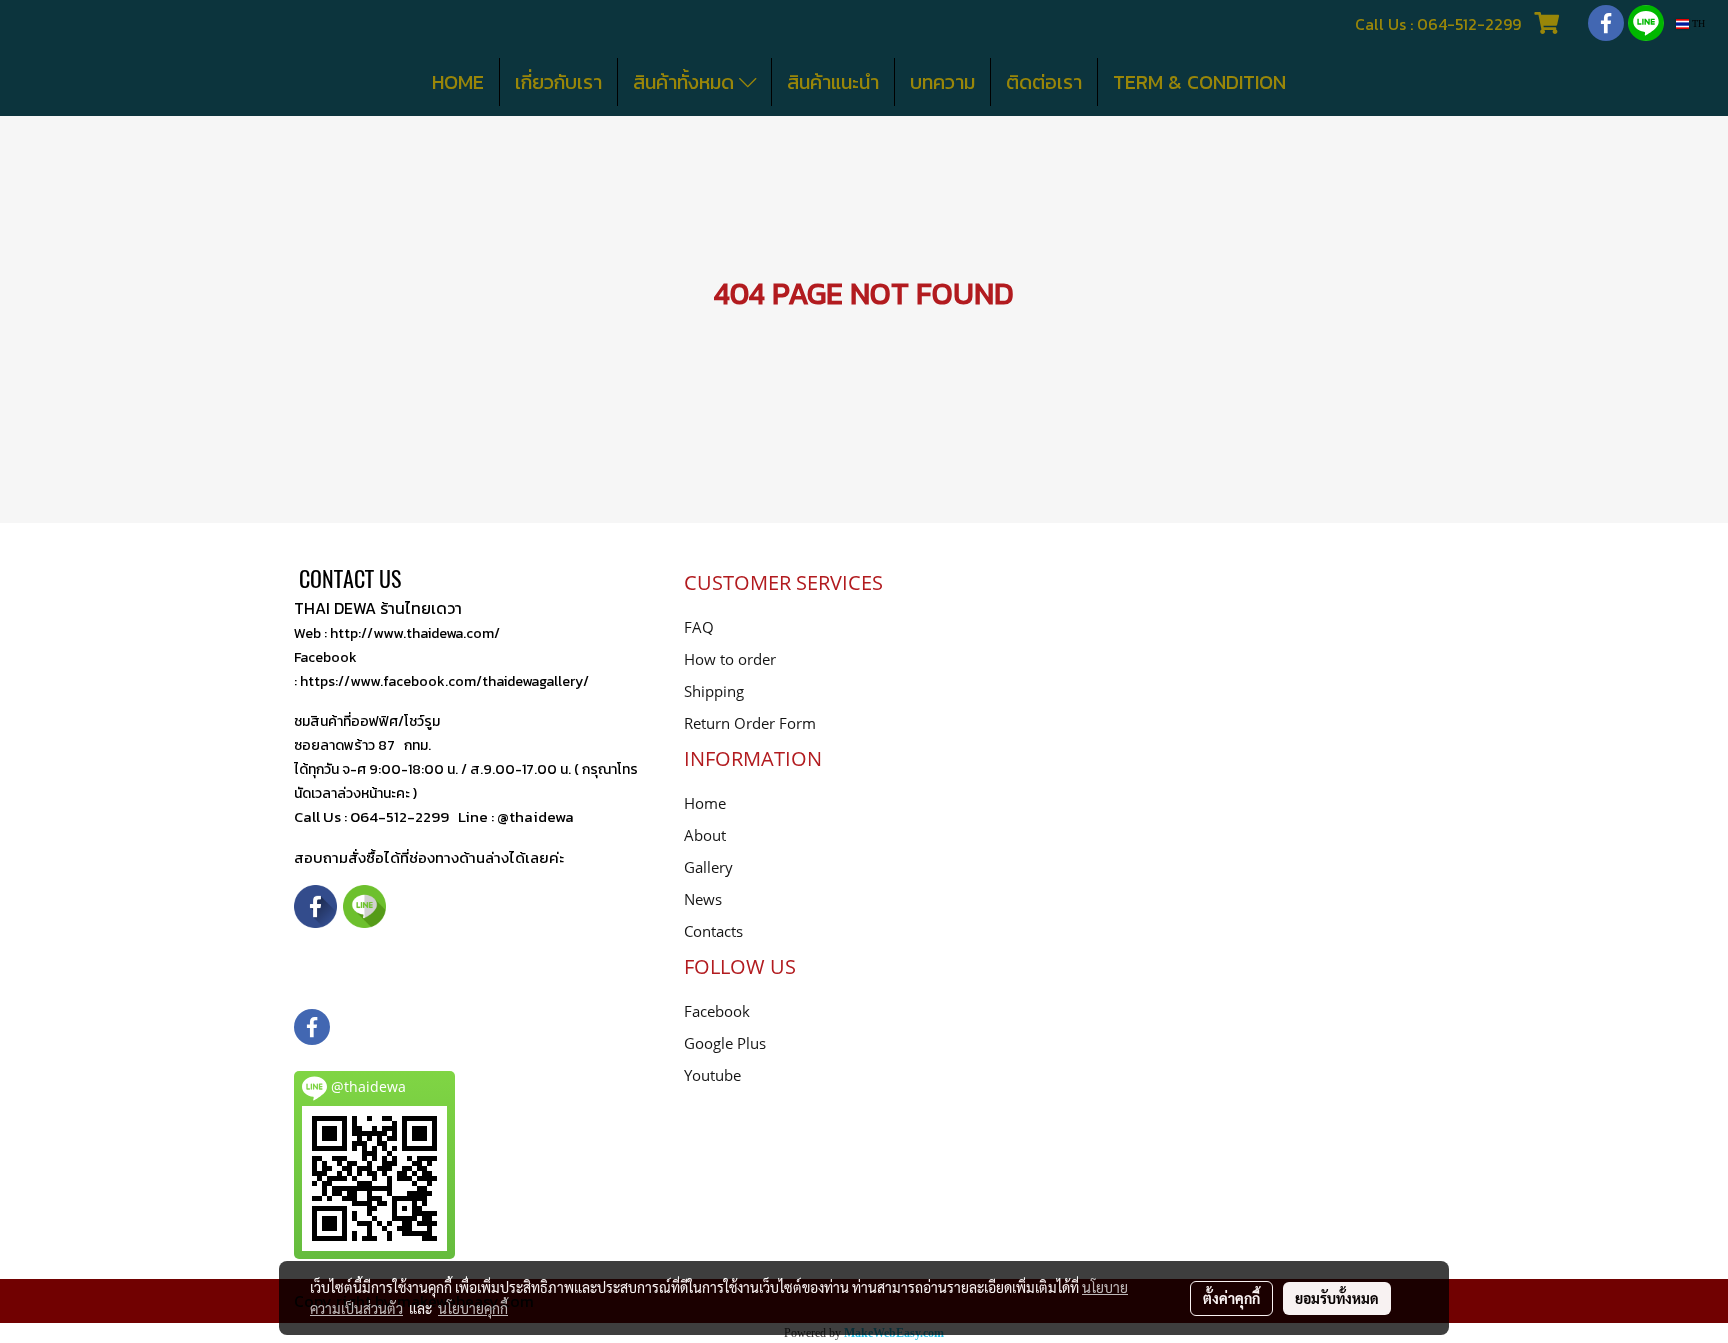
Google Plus (725, 1043)
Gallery (708, 867)
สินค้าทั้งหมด (686, 82)
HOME (458, 82)
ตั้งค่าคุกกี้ (1231, 1298)
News (703, 899)
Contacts (713, 931)
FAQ (699, 627)
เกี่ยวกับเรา (558, 82)
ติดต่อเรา (1044, 82)
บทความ (942, 82)
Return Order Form (750, 723)
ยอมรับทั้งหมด (1337, 1298)
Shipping (714, 691)
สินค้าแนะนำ (833, 82)
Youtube (712, 1075)
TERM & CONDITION (1199, 82)
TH (1697, 23)
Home (705, 803)
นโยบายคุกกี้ (473, 1308)
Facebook (717, 1011)
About (705, 835)
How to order (730, 659)
